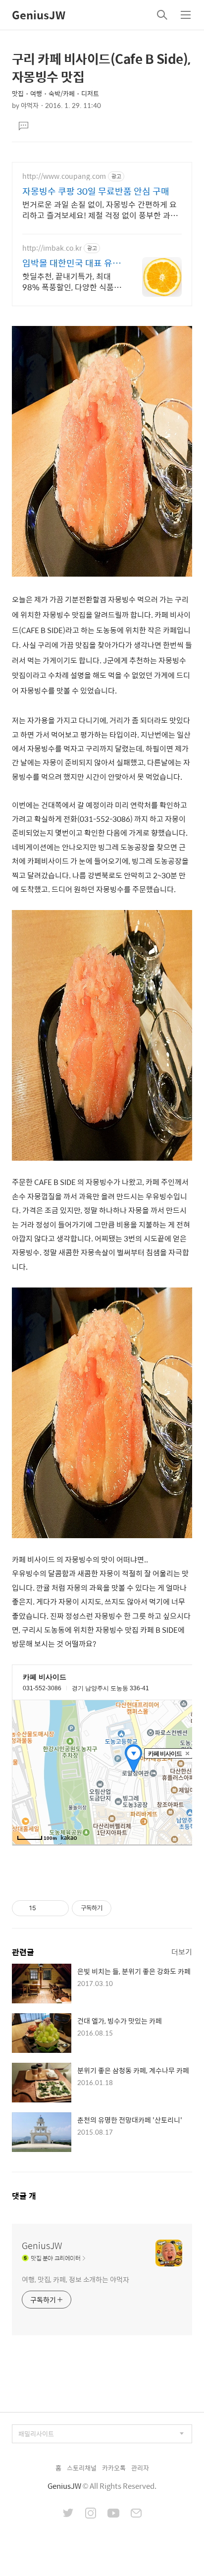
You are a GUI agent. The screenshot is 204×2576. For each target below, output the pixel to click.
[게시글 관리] (58, 1908)
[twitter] (68, 2514)
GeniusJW (39, 15)
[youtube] (113, 2514)
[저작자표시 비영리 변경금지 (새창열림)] (125, 1908)
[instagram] (91, 2514)
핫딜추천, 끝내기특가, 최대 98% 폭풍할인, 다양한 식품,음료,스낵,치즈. (69, 281)
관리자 (140, 2468)
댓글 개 (24, 2196)
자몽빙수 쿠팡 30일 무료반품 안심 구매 (96, 191)
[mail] (136, 2514)
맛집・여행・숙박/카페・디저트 (55, 93)
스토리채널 (82, 2468)
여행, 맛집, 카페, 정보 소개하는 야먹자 (76, 2279)
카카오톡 (114, 2468)
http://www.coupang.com (64, 176)
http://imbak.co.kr (52, 248)
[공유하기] (45, 1908)
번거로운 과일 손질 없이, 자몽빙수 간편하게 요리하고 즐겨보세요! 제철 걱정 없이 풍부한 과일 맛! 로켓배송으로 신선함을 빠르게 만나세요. (100, 210)
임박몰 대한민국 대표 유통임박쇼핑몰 (72, 263)
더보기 (182, 1952)
